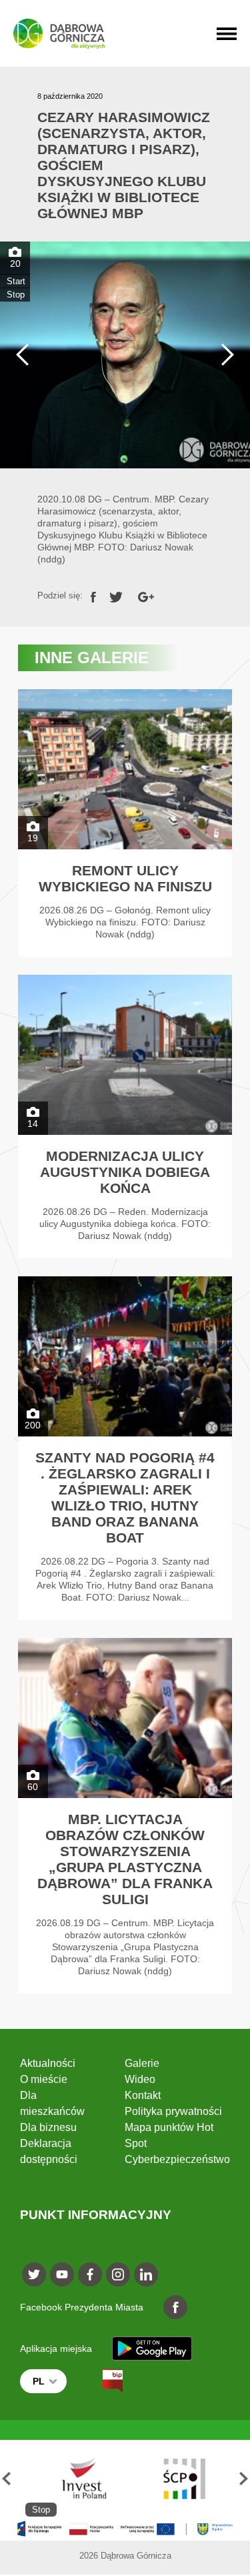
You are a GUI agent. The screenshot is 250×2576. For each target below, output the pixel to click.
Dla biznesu (48, 2127)
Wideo (140, 2079)
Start (16, 281)
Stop (16, 295)
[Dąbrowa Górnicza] (59, 34)
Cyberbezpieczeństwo (177, 2159)
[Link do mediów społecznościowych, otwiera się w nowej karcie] (34, 2274)
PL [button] (39, 2381)
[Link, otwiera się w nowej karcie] (93, 595)
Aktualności (48, 2063)
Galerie (142, 2063)
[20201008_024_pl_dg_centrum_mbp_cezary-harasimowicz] (125, 355)
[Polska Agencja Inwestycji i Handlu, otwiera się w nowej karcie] (78, 2478)
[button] (6, 2478)
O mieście (44, 2079)
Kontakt (143, 2095)
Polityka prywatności (173, 2111)
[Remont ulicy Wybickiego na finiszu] (125, 823)
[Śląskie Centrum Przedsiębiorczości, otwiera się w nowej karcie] (184, 2478)
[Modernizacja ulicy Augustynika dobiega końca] (125, 1117)
